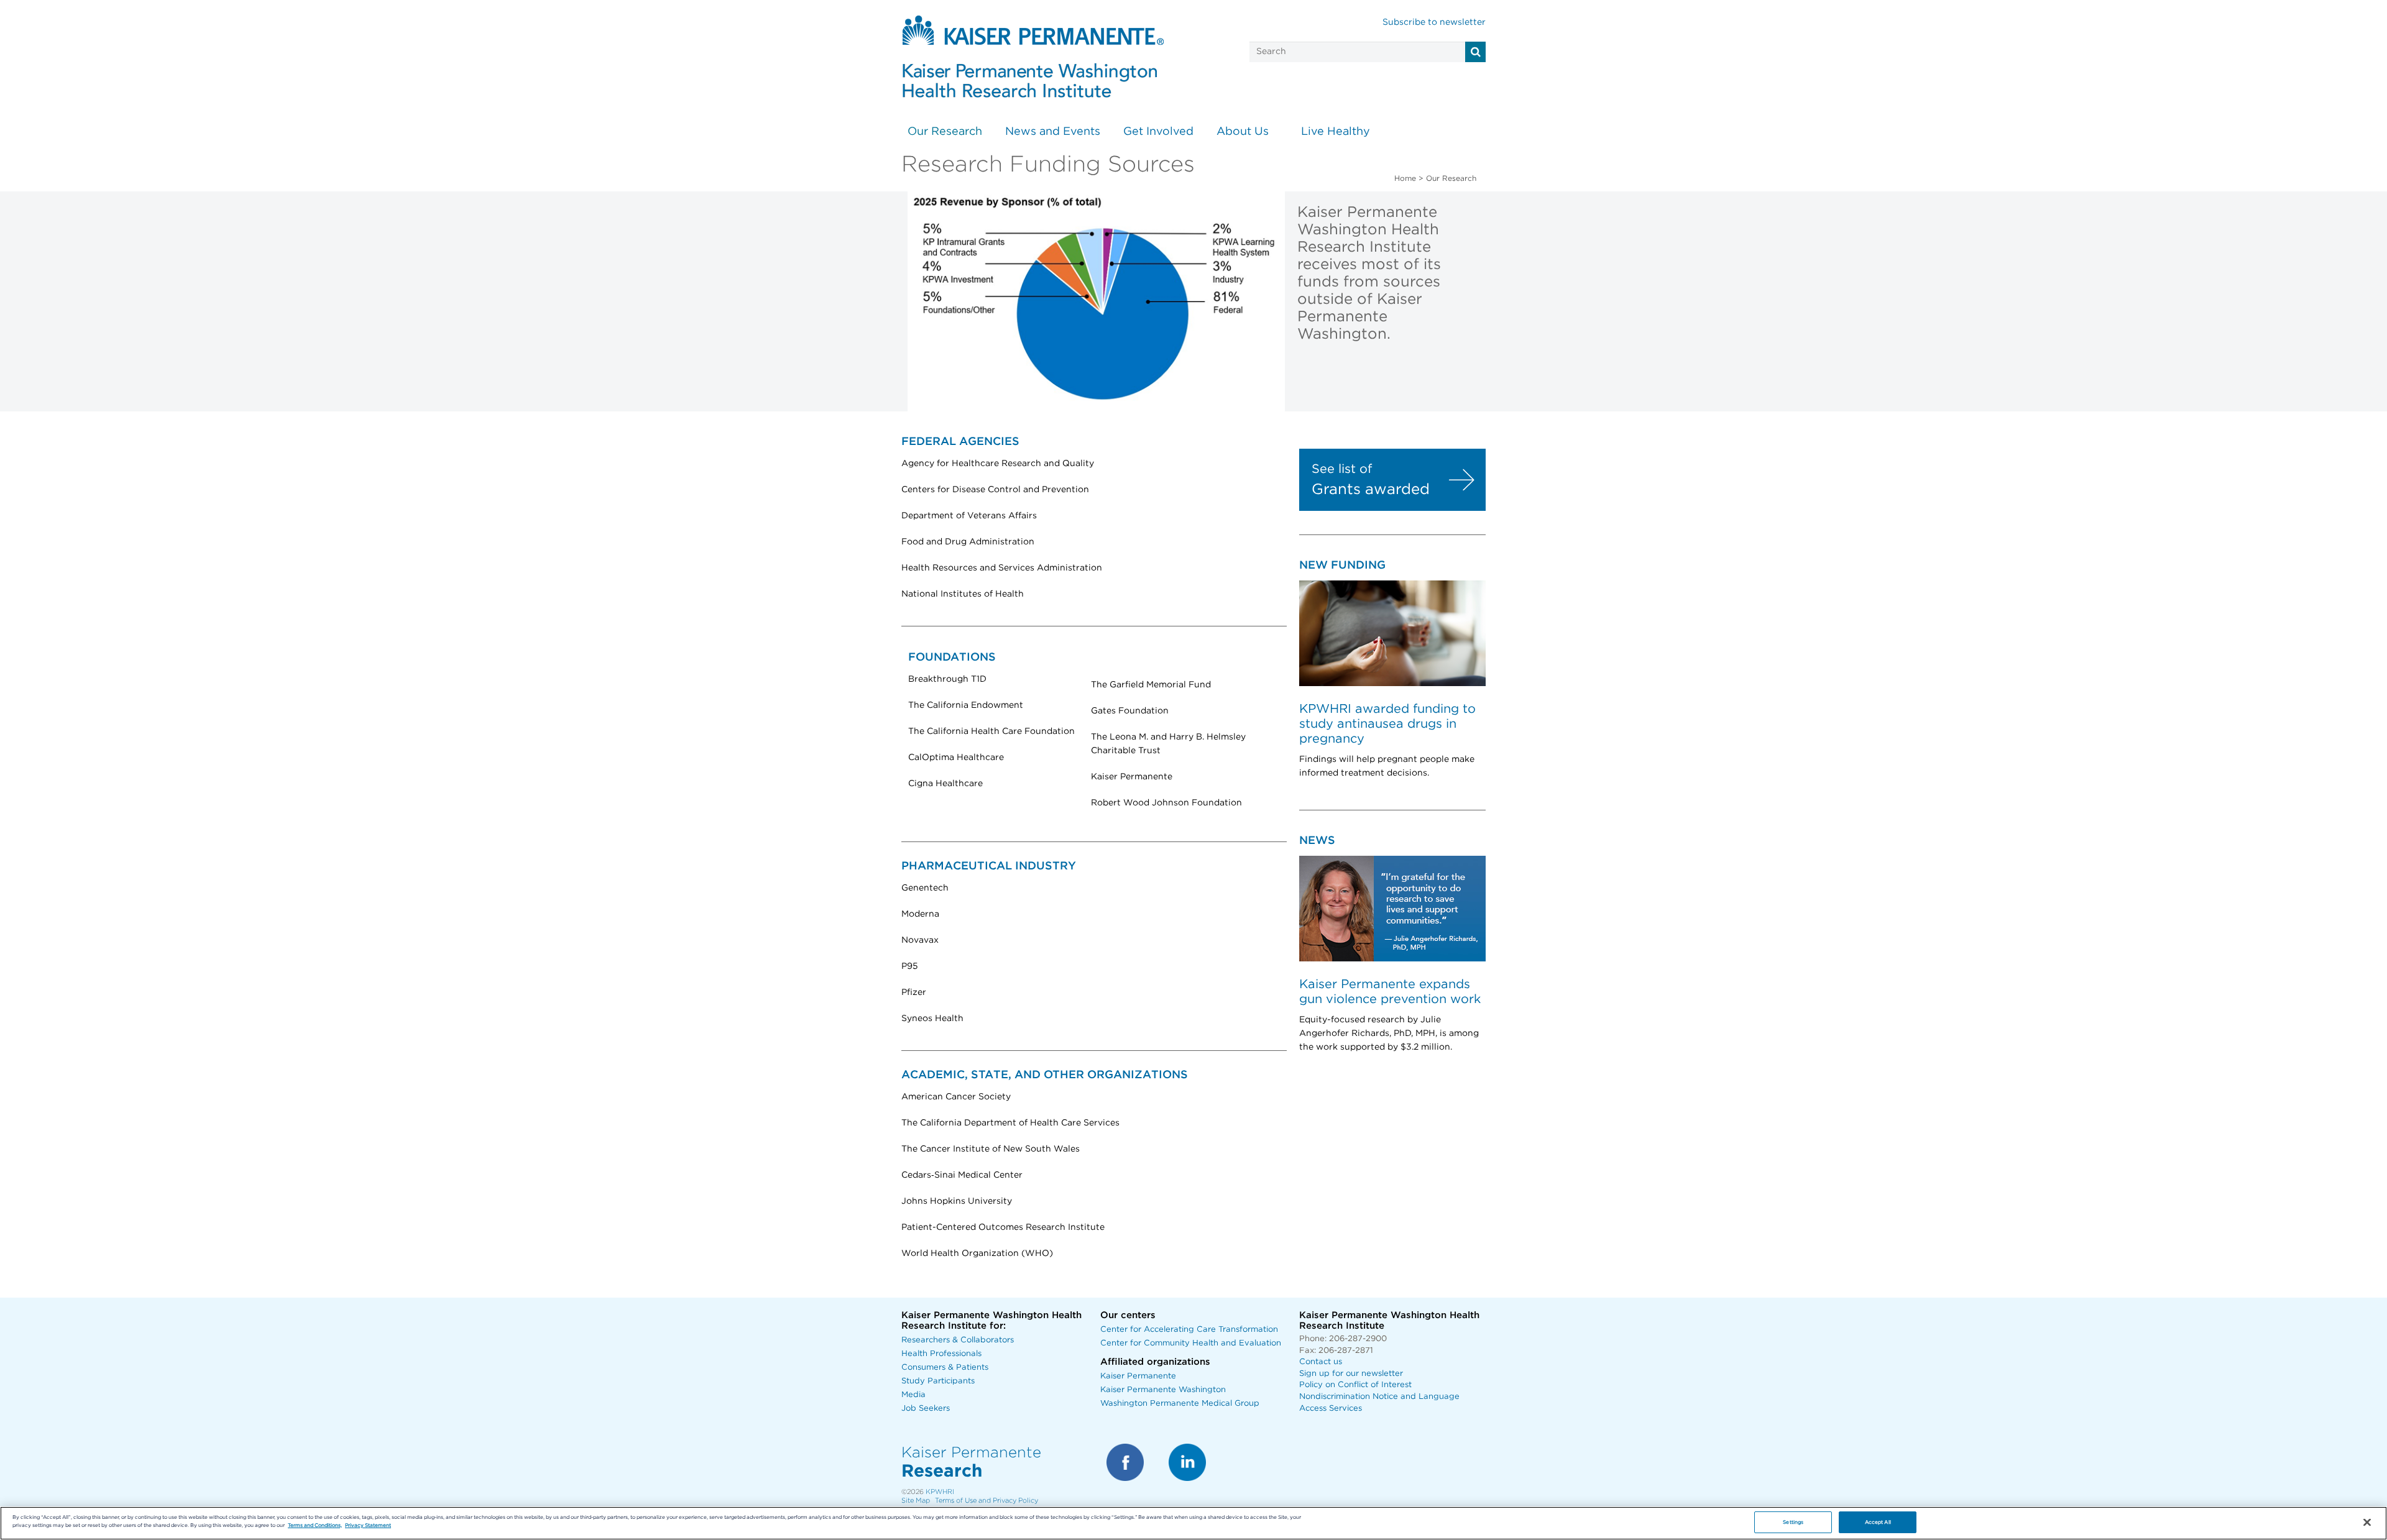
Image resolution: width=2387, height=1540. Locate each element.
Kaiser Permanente (1138, 1376)
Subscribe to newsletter (1434, 22)
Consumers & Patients (945, 1368)
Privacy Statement (368, 1525)
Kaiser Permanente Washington (1163, 1390)
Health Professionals (941, 1354)
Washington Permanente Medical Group (1180, 1404)
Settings (1793, 1522)
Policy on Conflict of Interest (1355, 1385)
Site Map (916, 1501)
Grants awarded (1371, 490)
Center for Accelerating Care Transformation (1189, 1330)
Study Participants (938, 1381)
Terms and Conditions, (315, 1525)
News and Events (1053, 132)
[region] (1193, 1523)
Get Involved (1158, 132)
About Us (1243, 132)
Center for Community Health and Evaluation (1191, 1343)
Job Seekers (926, 1409)
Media (913, 1395)
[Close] (2367, 1523)
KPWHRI (940, 1492)
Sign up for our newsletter (1351, 1374)
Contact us (1321, 1362)
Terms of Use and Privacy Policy (987, 1501)
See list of (1342, 469)
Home (1405, 178)
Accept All (1878, 1522)
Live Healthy (1336, 132)
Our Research (945, 132)
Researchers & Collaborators (958, 1340)
